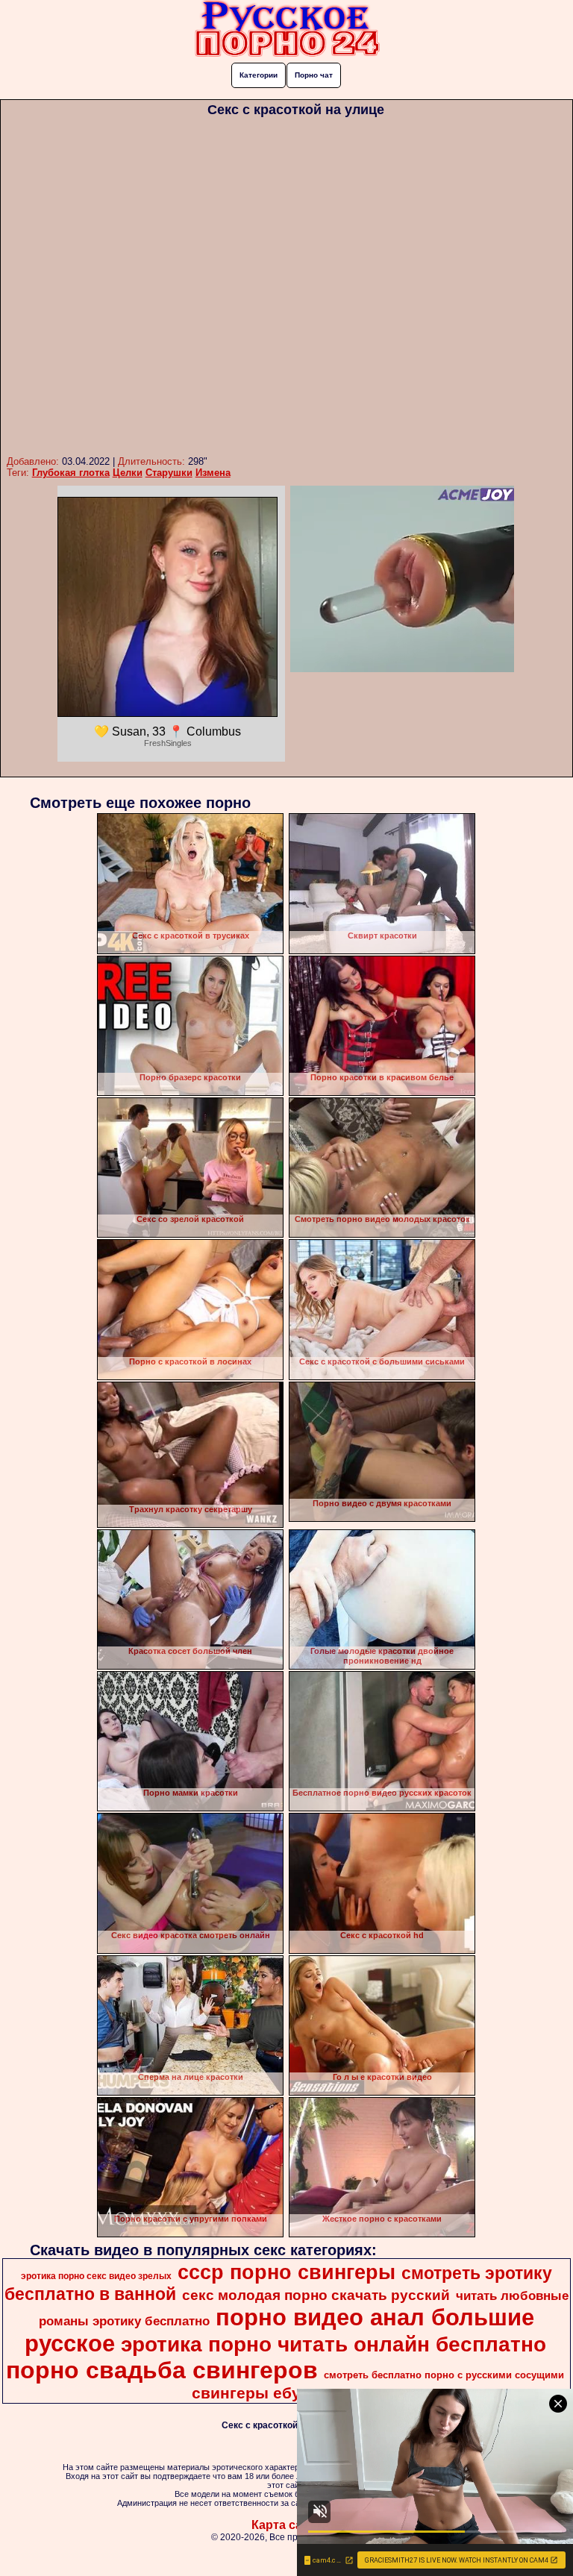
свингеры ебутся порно (285, 2393)
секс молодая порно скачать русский (316, 2295)
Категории (259, 75)
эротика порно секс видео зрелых (96, 2276)
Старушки (169, 473)
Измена (213, 473)
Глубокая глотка (71, 473)
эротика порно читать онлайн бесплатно (334, 2344)
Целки (128, 473)
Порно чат (314, 75)
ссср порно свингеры (286, 2272)
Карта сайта (287, 2525)
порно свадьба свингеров (162, 2370)
